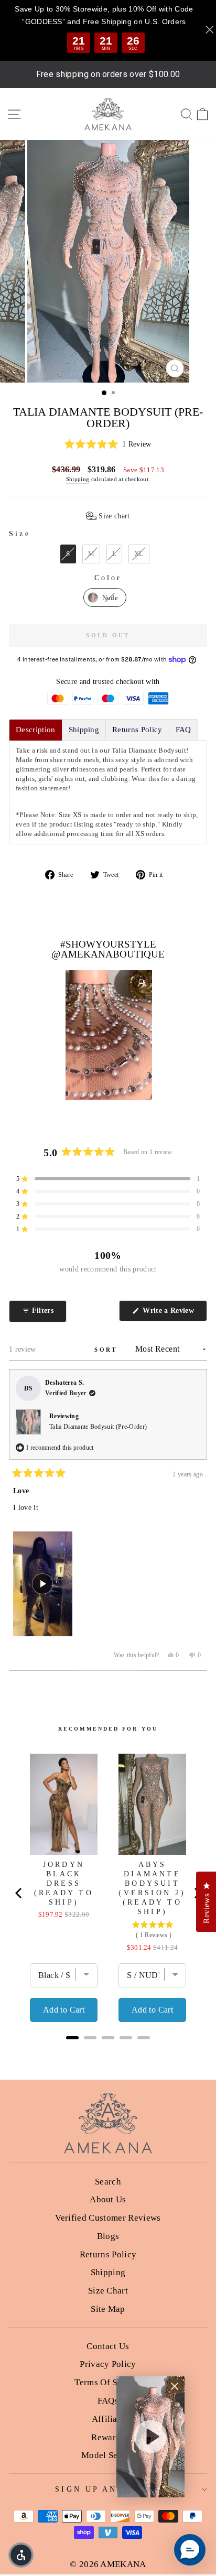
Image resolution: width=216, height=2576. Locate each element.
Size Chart (108, 2291)
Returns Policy (108, 2254)
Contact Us (108, 2346)
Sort (107, 1350)
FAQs (108, 2401)
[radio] (68, 554)
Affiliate (108, 2419)
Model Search (108, 2455)
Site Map (108, 2309)
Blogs (108, 2236)
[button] (108, 445)
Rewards (108, 2437)
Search (108, 2182)
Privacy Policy (108, 2364)
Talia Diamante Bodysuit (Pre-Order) (98, 1427)
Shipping (78, 479)
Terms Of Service (108, 2382)
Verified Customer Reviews (108, 2218)
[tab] (36, 730)
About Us (108, 2199)
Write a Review (174, 1314)
